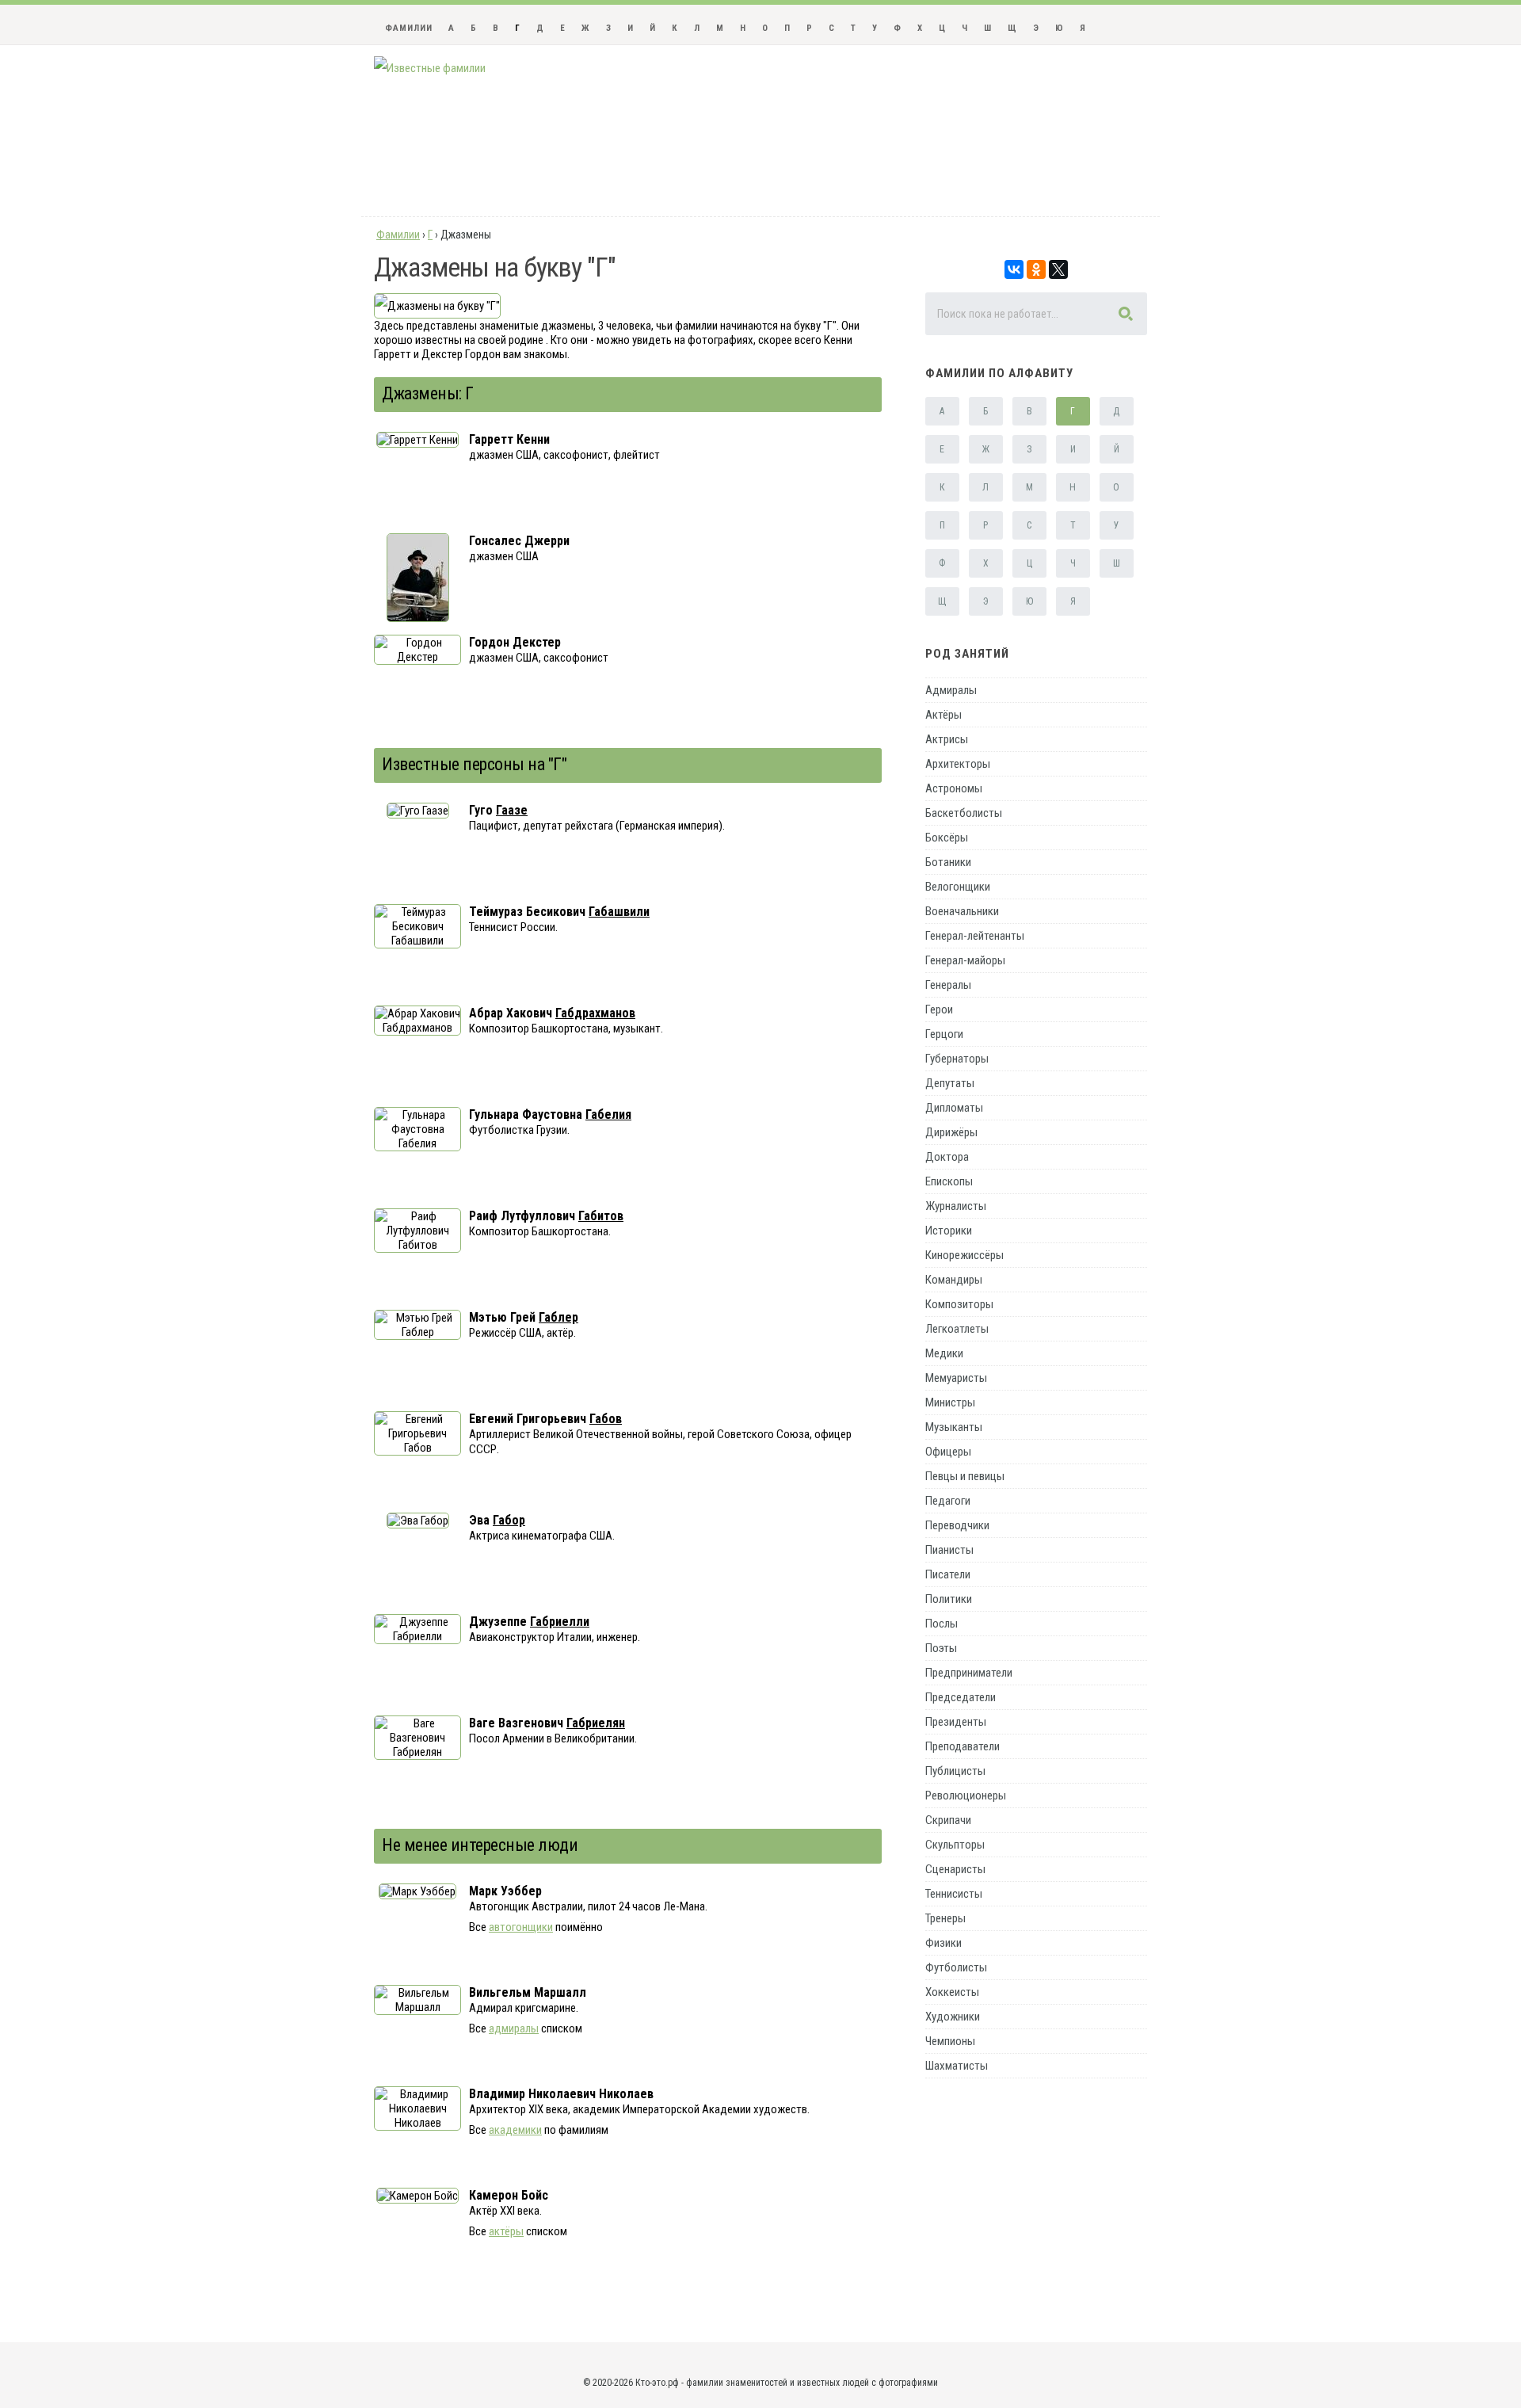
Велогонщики (958, 887)
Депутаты (950, 1083)
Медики (944, 1353)
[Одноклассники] (1036, 269)
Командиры (954, 1280)
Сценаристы (955, 1869)
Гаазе (512, 810)
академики (515, 2130)
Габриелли (560, 1622)
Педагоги (948, 1501)
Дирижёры (951, 1132)
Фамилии (409, 28)
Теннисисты (954, 1894)
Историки (949, 1231)
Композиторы (959, 1304)
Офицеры (948, 1452)
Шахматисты (957, 2066)
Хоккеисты (952, 1992)
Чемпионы (950, 2041)
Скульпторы (955, 1845)
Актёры (943, 715)
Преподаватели (963, 1746)
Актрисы (947, 739)
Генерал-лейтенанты (975, 936)
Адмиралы (951, 690)
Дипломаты (954, 1108)
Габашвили (619, 912)
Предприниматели (969, 1673)
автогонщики (521, 1927)
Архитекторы (958, 764)
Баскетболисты (964, 813)
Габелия (608, 1114)
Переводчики (957, 1525)
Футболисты (956, 1967)
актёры (506, 2231)
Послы (942, 1624)
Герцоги (944, 1034)
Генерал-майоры (965, 960)
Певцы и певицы (965, 1476)
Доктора (947, 1157)
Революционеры (966, 1796)
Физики (943, 1943)
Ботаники (948, 862)
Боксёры (947, 838)
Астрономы (954, 788)
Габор (509, 1520)
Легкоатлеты (957, 1329)
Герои (939, 1009)
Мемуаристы (956, 1378)
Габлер (558, 1317)
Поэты (941, 1648)
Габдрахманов (595, 1013)
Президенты (956, 1722)
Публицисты (955, 1771)
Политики (949, 1599)
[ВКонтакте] (1014, 269)
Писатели (948, 1574)
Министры (950, 1402)
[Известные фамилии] (430, 68)
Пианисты (949, 1550)
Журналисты (956, 1206)
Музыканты (954, 1427)
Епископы (949, 1181)
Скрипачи (948, 1820)
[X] (1058, 269)
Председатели (961, 1697)
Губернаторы (957, 1059)
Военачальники (962, 911)
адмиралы (514, 2028)
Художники (953, 2017)
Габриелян (596, 1723)
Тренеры (945, 1918)
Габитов (601, 1216)
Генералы (948, 985)
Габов (606, 1419)
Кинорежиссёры (964, 1255)
